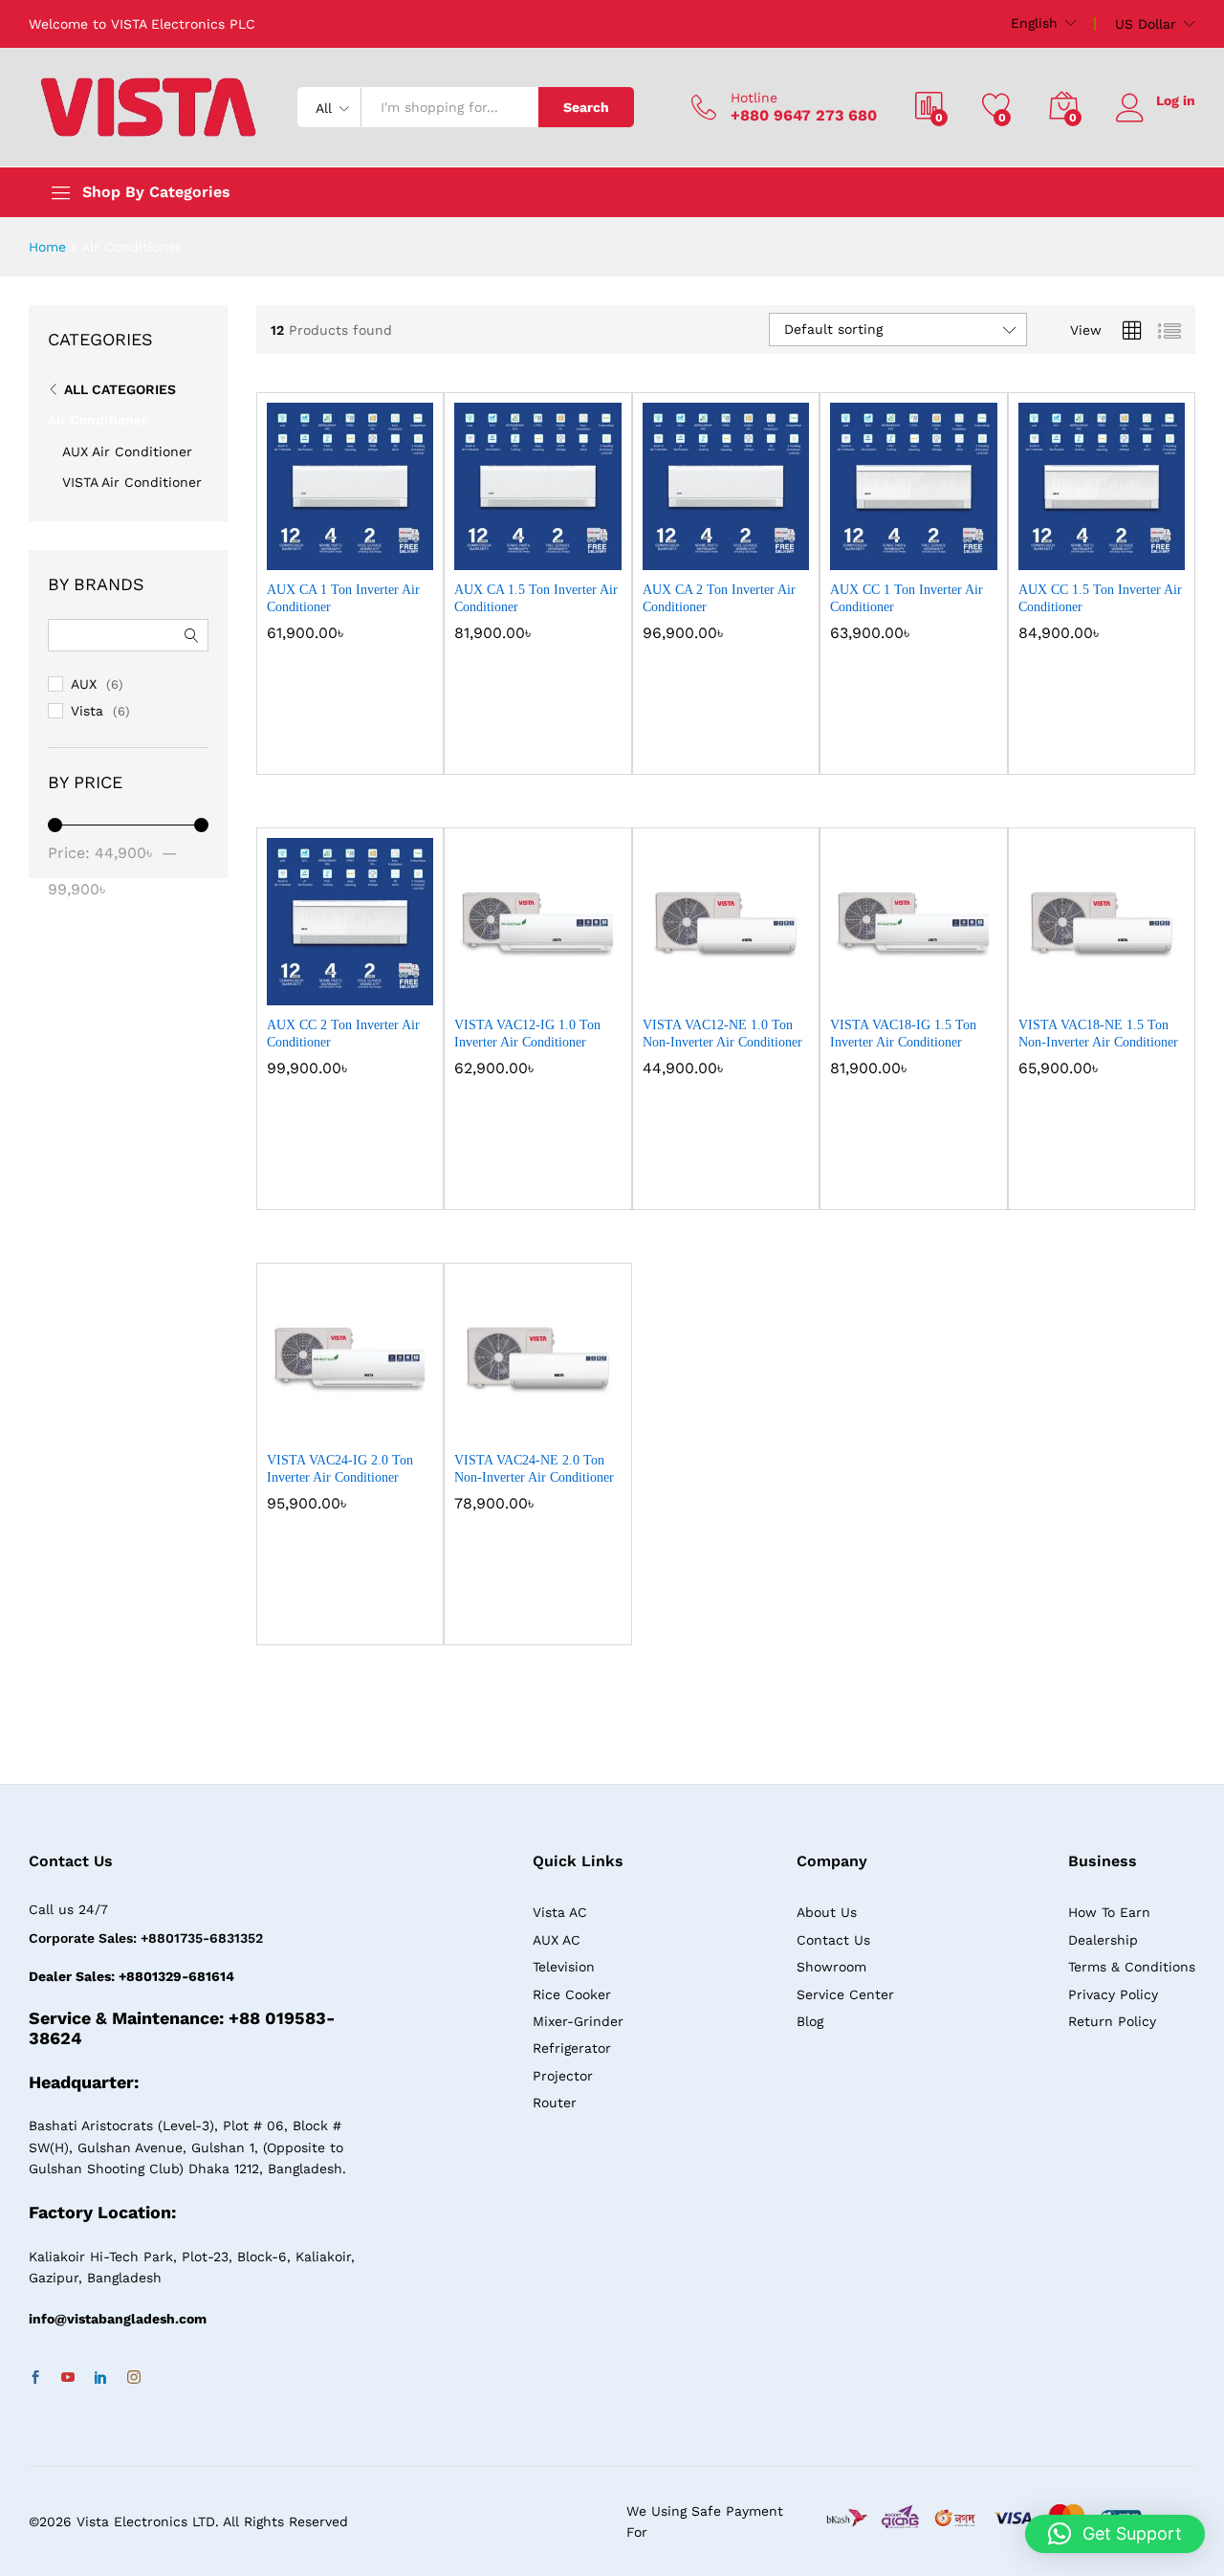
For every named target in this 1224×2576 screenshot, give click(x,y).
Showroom (831, 1967)
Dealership (1103, 1940)
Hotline (754, 98)
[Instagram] (134, 2378)
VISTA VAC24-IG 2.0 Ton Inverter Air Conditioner (340, 1469)
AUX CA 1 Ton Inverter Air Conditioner (343, 598)
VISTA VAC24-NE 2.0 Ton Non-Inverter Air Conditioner (534, 1469)
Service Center (845, 1994)
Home (47, 247)
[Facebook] (35, 2378)
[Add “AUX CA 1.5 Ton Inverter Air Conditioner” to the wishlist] (553, 549)
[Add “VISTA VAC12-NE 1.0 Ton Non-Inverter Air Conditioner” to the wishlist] (741, 984)
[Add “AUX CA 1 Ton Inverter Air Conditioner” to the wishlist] (365, 549)
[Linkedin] (100, 2378)
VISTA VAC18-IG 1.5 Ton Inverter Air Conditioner (903, 1034)
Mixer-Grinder (578, 2021)
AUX (84, 684)
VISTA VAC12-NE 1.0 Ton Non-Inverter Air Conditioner (722, 1034)
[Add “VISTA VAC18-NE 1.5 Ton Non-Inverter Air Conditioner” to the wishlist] (1117, 984)
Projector (563, 2076)
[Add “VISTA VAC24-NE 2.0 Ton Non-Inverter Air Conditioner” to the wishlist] (553, 1420)
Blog (810, 2021)
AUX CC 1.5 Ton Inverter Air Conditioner (1100, 598)
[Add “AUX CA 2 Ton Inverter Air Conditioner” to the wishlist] (741, 549)
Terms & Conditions (1132, 1967)
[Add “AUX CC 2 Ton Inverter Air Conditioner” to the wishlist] (365, 984)
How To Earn (1109, 1912)
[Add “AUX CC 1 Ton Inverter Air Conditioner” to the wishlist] (929, 549)
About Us (827, 1912)
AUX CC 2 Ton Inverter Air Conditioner (343, 1034)
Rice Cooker (572, 1994)
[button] (282, 549)
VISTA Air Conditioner (132, 482)
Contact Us (833, 1940)
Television (564, 1967)
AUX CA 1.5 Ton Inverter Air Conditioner (536, 598)
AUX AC (557, 1940)
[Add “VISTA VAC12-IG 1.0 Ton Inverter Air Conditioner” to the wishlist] (553, 984)
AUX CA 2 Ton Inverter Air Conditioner (719, 598)
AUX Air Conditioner (127, 451)
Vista (87, 711)
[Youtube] (68, 2378)
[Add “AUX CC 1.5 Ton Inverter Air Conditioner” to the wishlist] (1117, 549)
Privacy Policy (1113, 1994)
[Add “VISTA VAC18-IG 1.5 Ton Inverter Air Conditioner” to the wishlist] (929, 984)
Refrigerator (572, 2048)
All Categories (120, 389)
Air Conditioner (98, 420)
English (1034, 23)
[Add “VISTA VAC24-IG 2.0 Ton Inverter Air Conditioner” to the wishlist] (365, 1420)
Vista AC (560, 1912)
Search (586, 107)
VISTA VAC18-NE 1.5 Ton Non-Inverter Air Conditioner (1098, 1034)
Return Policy (1112, 2021)
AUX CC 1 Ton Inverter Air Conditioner (907, 598)
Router (555, 2103)
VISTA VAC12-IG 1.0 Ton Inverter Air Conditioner (527, 1034)
